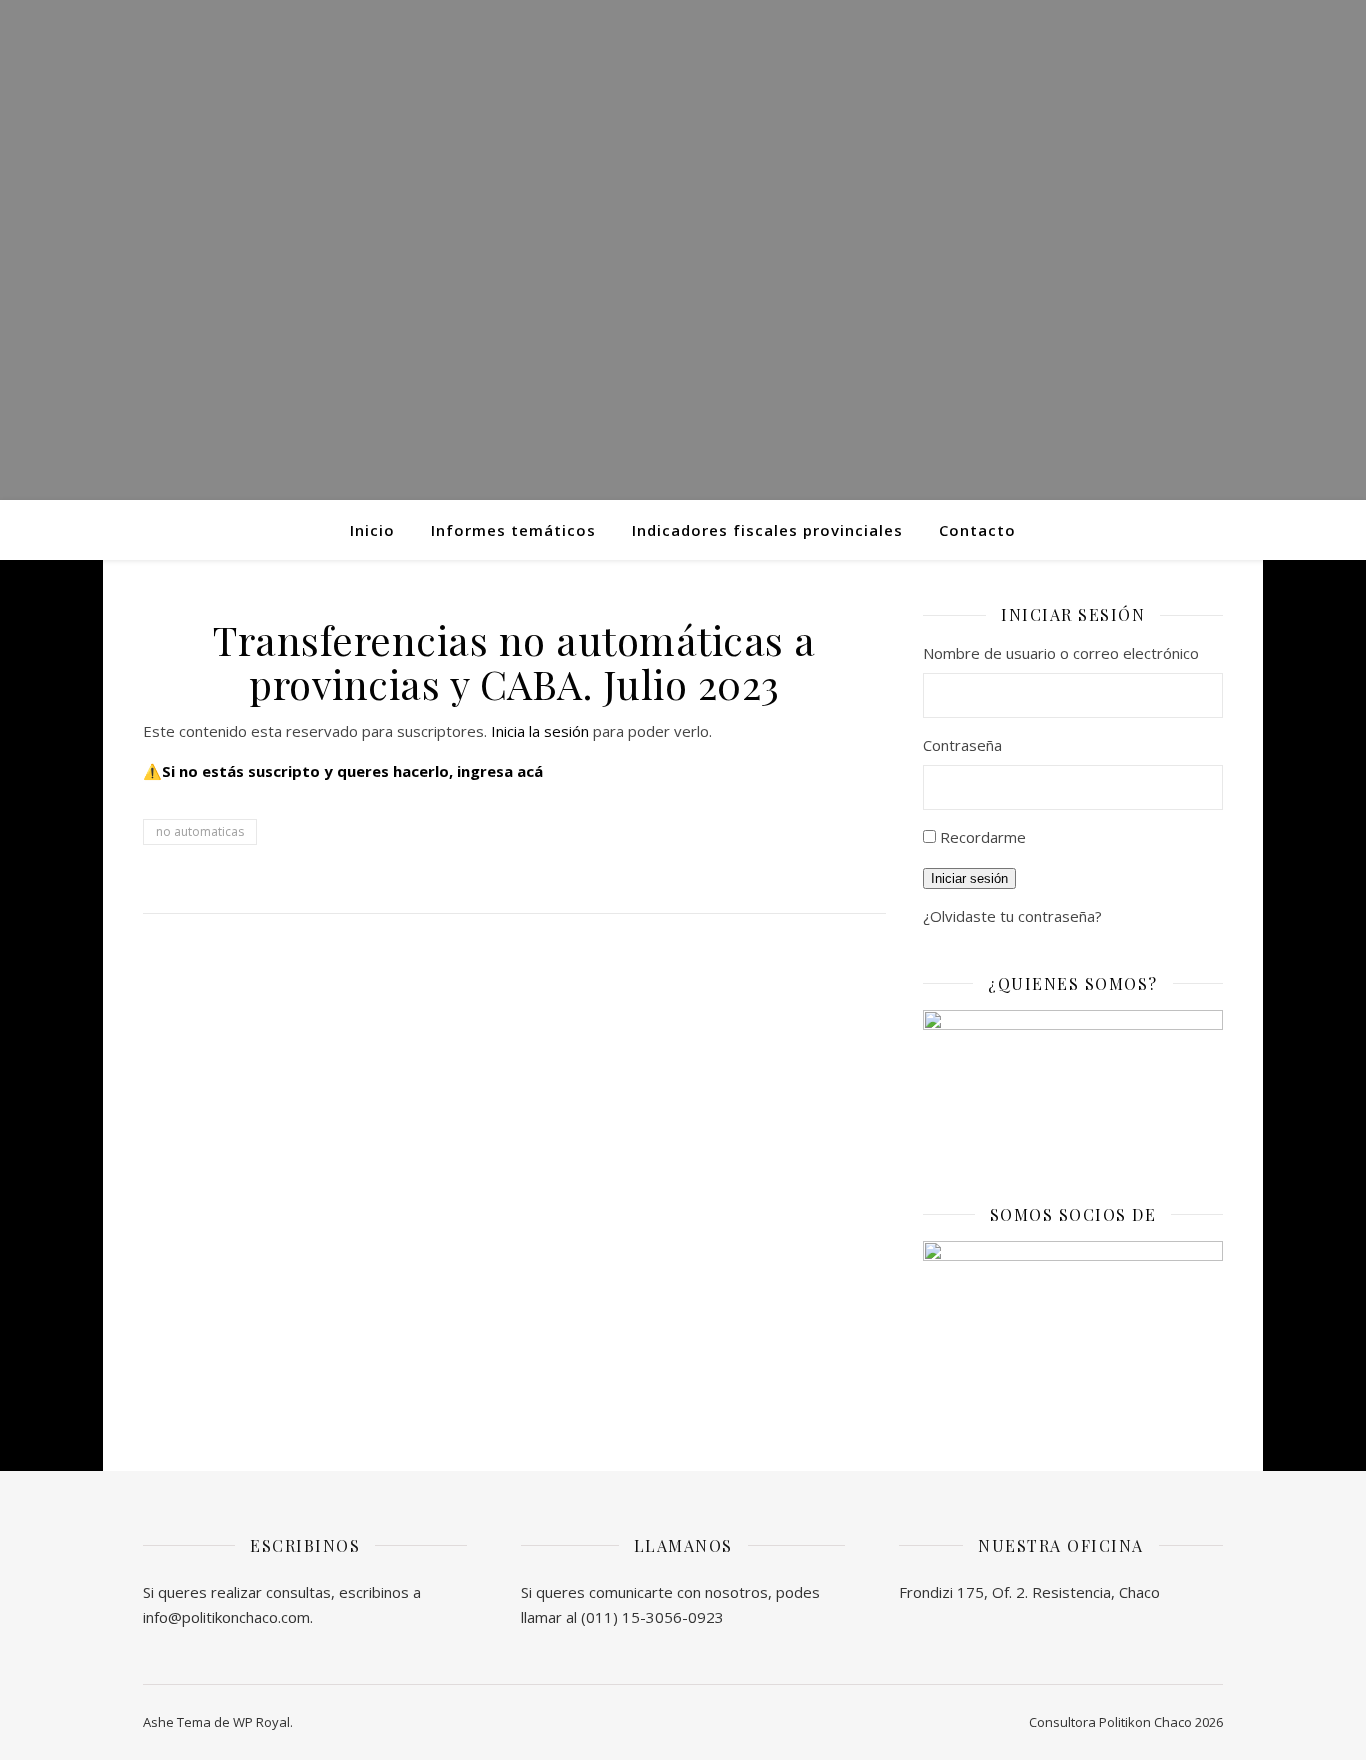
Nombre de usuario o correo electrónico (1061, 653)
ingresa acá (500, 771)
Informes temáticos (513, 530)
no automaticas (200, 831)
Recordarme (983, 837)
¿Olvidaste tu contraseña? (1012, 916)
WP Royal (261, 1722)
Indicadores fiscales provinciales (767, 530)
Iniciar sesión (969, 878)
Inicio (372, 530)
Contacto (977, 530)
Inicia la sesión (540, 731)
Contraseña (962, 745)
